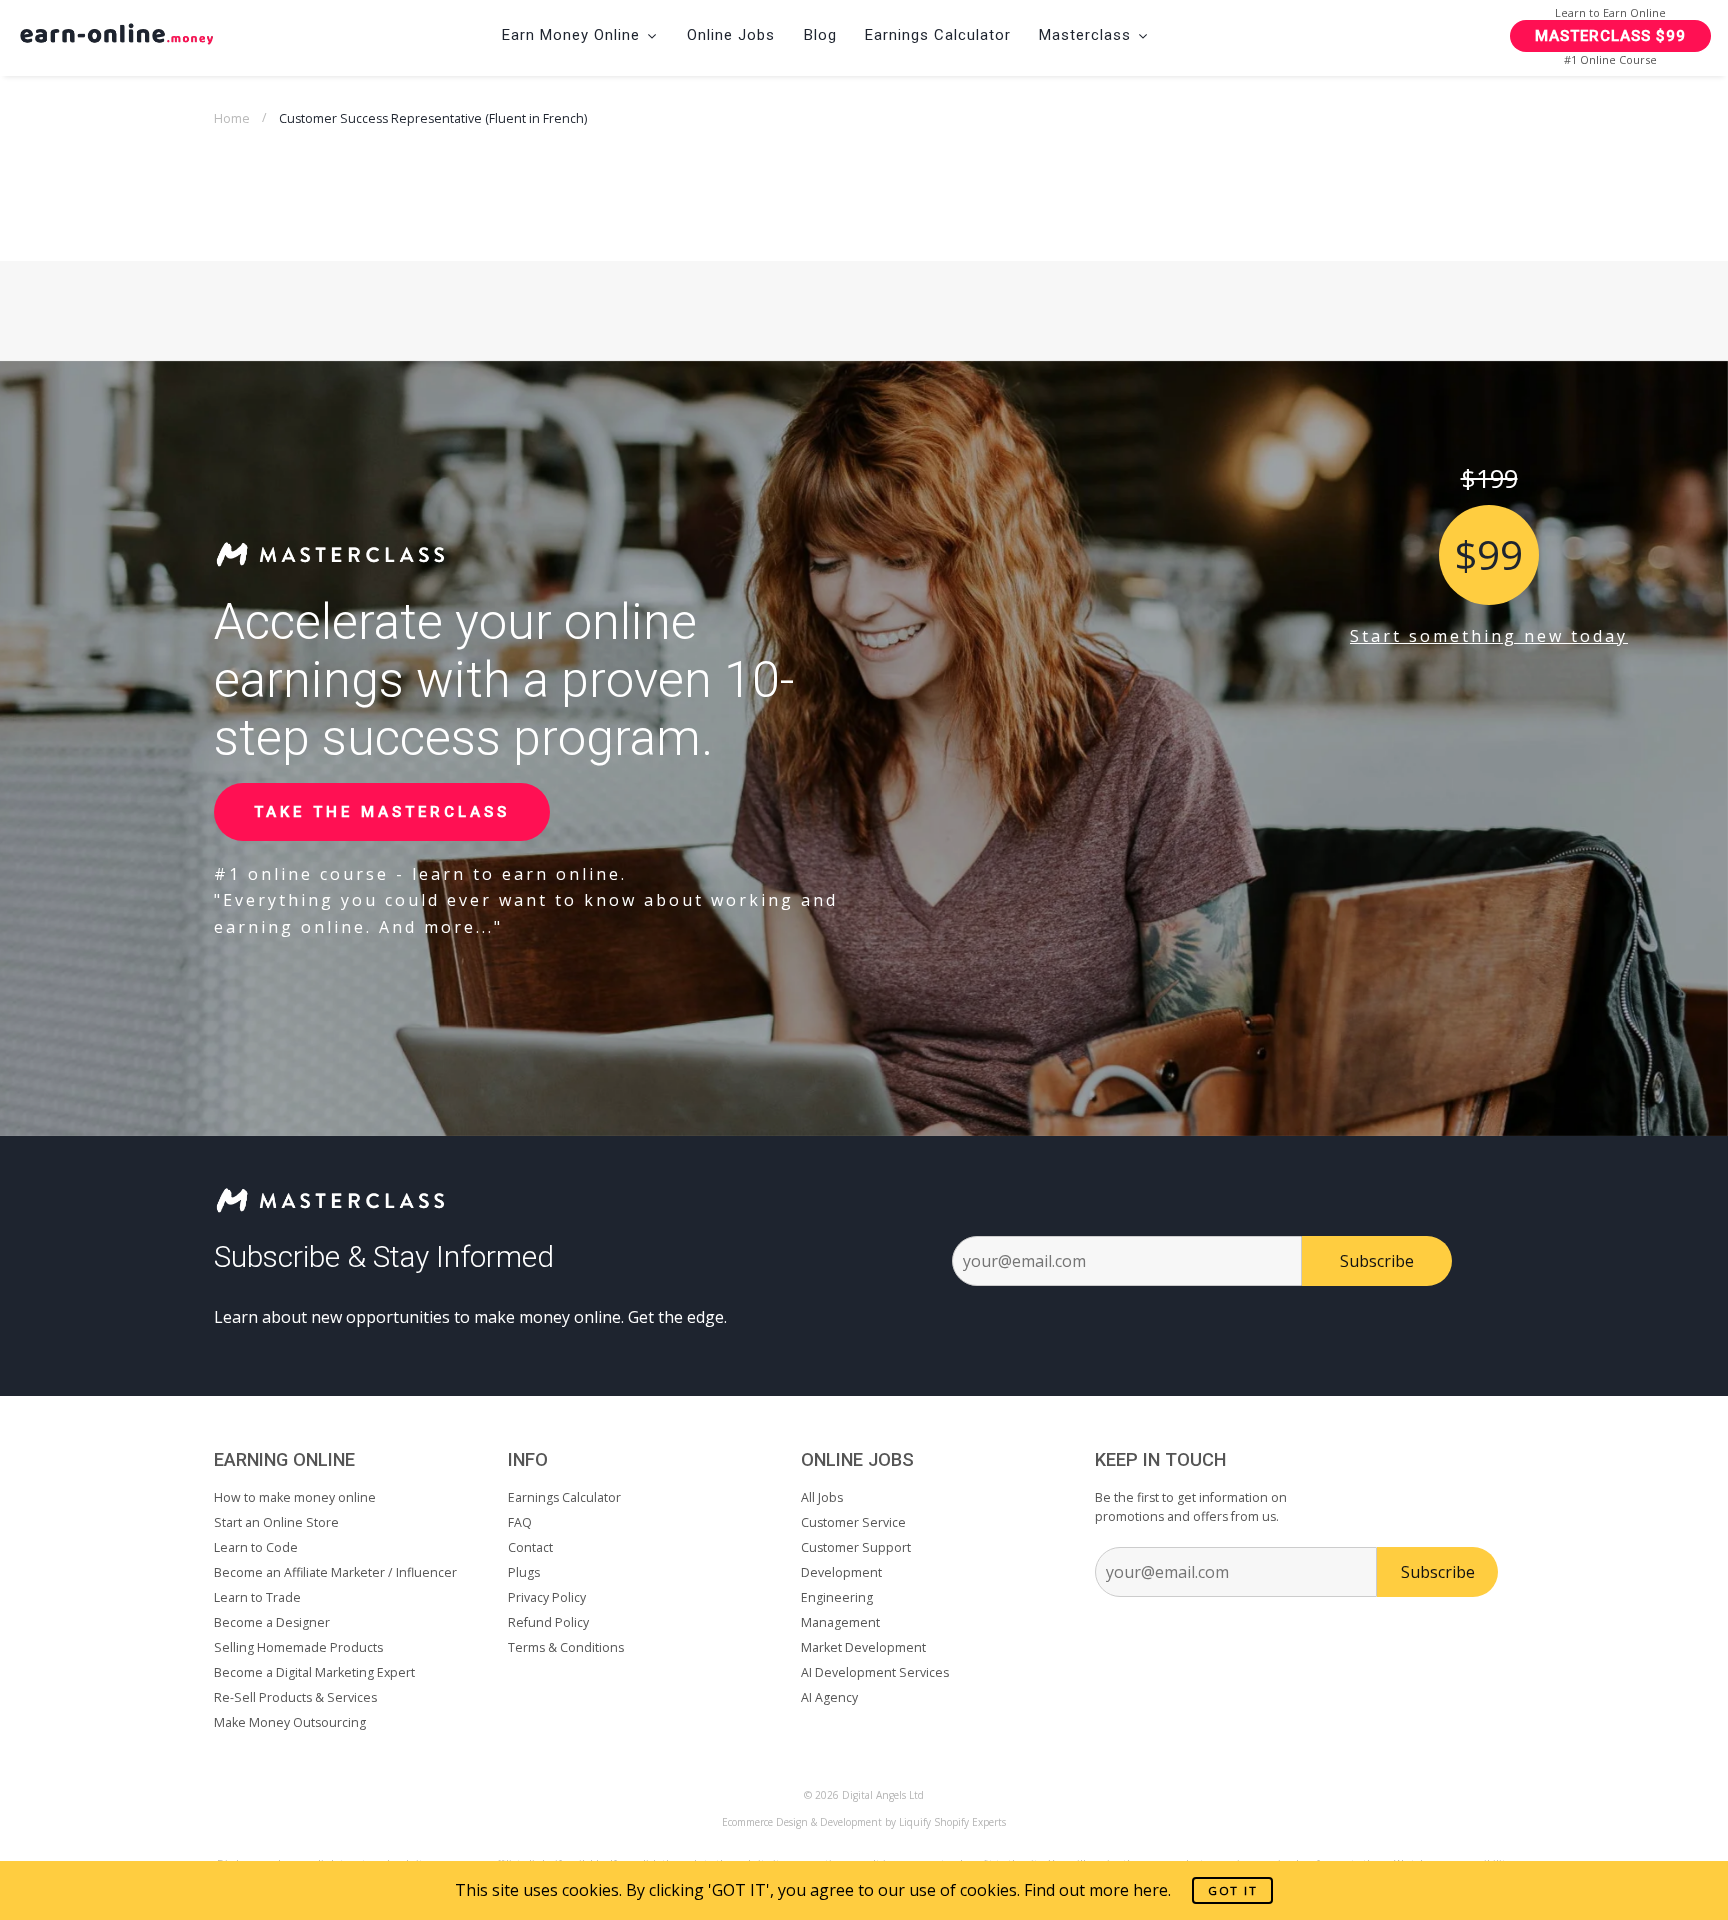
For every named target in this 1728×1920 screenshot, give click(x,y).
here (1150, 1890)
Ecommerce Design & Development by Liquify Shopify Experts (864, 1822)
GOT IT (1232, 1890)
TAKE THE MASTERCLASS (382, 812)
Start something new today (1489, 636)
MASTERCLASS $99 (1610, 36)
